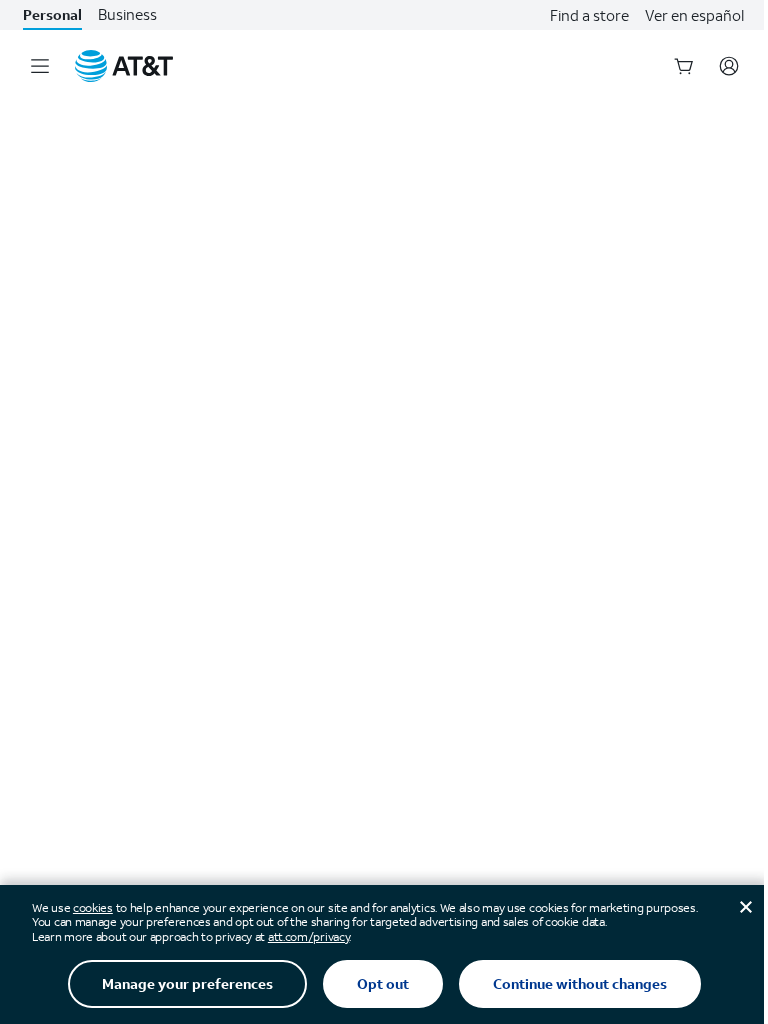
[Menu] (40, 66)
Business (127, 14)
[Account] (729, 66)
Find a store (589, 15)
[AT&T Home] (124, 66)
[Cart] (684, 66)
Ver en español (694, 15)
